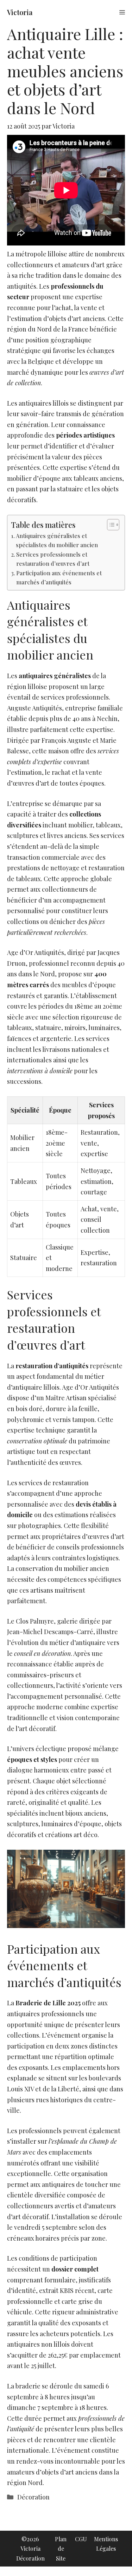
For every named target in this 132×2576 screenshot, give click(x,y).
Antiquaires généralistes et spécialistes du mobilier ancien (57, 540)
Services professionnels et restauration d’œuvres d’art (53, 559)
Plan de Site (61, 2548)
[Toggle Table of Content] (110, 525)
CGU (81, 2539)
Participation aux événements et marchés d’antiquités (59, 577)
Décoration (33, 2497)
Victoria (20, 12)
